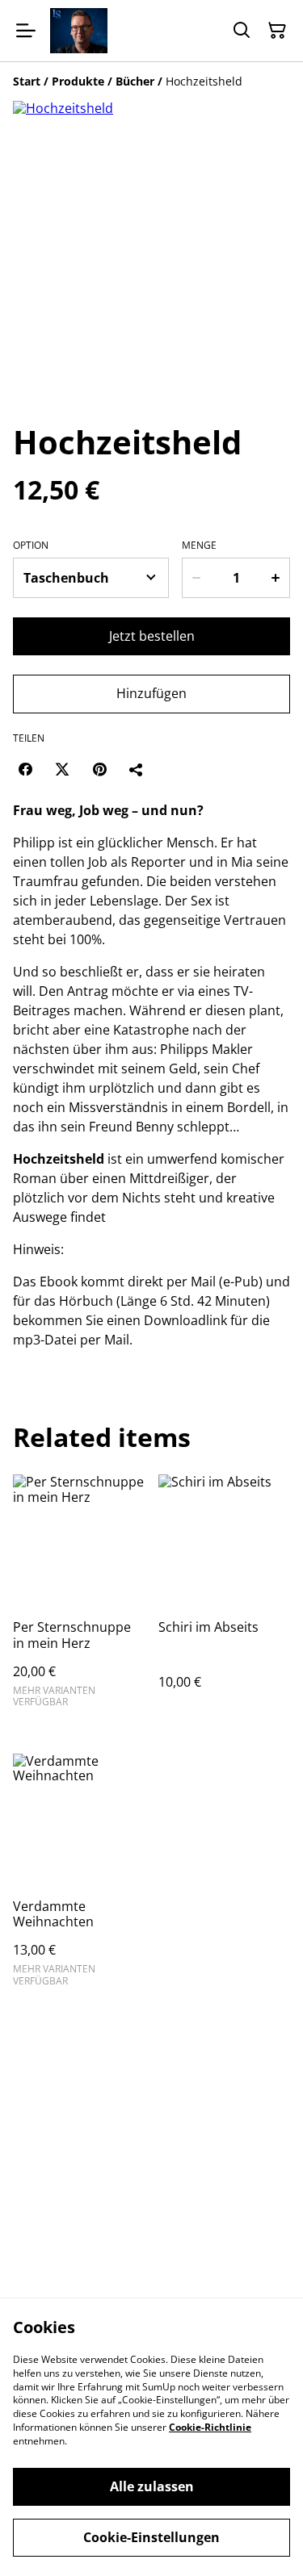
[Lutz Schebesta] (79, 31)
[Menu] (26, 31)
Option (31, 546)
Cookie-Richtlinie (210, 2427)
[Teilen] (137, 769)
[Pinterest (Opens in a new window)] (99, 769)
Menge (199, 546)
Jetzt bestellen (152, 636)
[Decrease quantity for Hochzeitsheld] (196, 578)
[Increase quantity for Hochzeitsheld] (276, 578)
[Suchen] (242, 31)
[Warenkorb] (277, 31)
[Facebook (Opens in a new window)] (25, 769)
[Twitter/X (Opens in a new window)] (62, 769)
